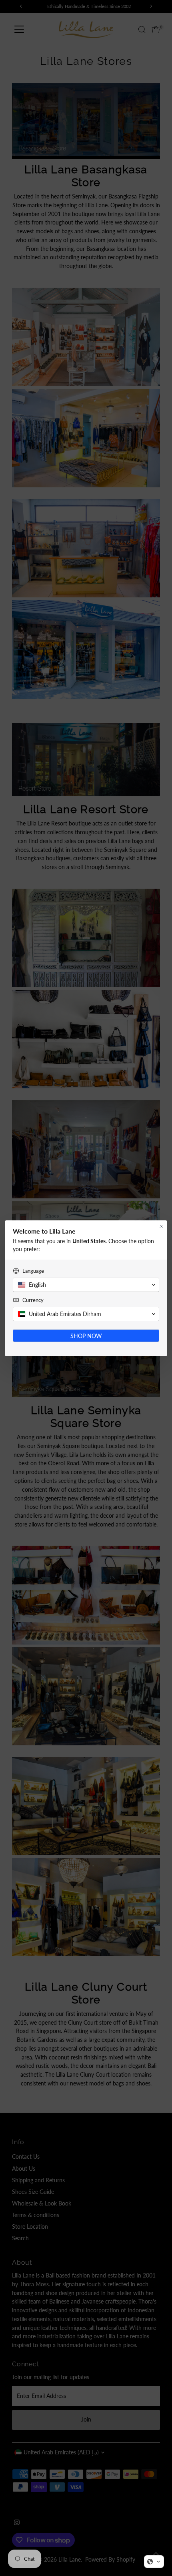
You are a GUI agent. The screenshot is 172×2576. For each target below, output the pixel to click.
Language (33, 1271)
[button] (154, 2562)
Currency (33, 1300)
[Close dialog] (161, 1226)
